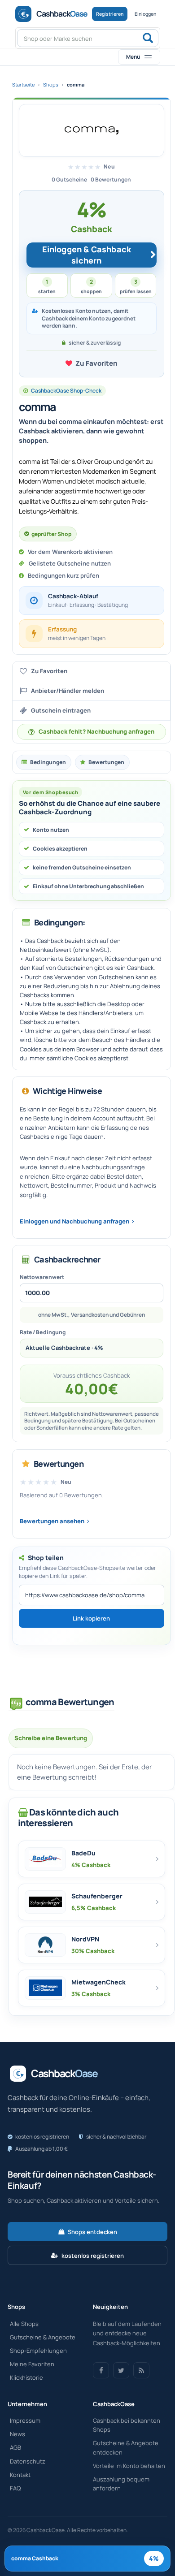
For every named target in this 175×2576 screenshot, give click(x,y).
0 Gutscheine (69, 179)
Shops (51, 84)
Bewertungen (106, 762)
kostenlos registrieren (93, 2256)
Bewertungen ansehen (52, 1521)
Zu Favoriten (96, 363)
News (17, 2434)
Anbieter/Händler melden (68, 691)
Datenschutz (28, 2461)
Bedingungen (48, 762)
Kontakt (20, 2475)
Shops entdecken (92, 2232)
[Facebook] (101, 2370)
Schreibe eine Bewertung (51, 1738)
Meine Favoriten (32, 2364)
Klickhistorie (26, 2377)
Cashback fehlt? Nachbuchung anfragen (96, 731)
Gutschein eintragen (61, 710)
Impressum (25, 2420)
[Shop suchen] (148, 39)
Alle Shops (24, 2324)
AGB (15, 2447)
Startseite (23, 84)
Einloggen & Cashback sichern (87, 255)
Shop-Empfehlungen (38, 2351)
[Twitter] (121, 2370)
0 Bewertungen (111, 179)
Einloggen (145, 14)
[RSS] (141, 2370)
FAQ (15, 2488)
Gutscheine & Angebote (43, 2337)
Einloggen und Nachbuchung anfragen (74, 1221)
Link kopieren (91, 1618)
